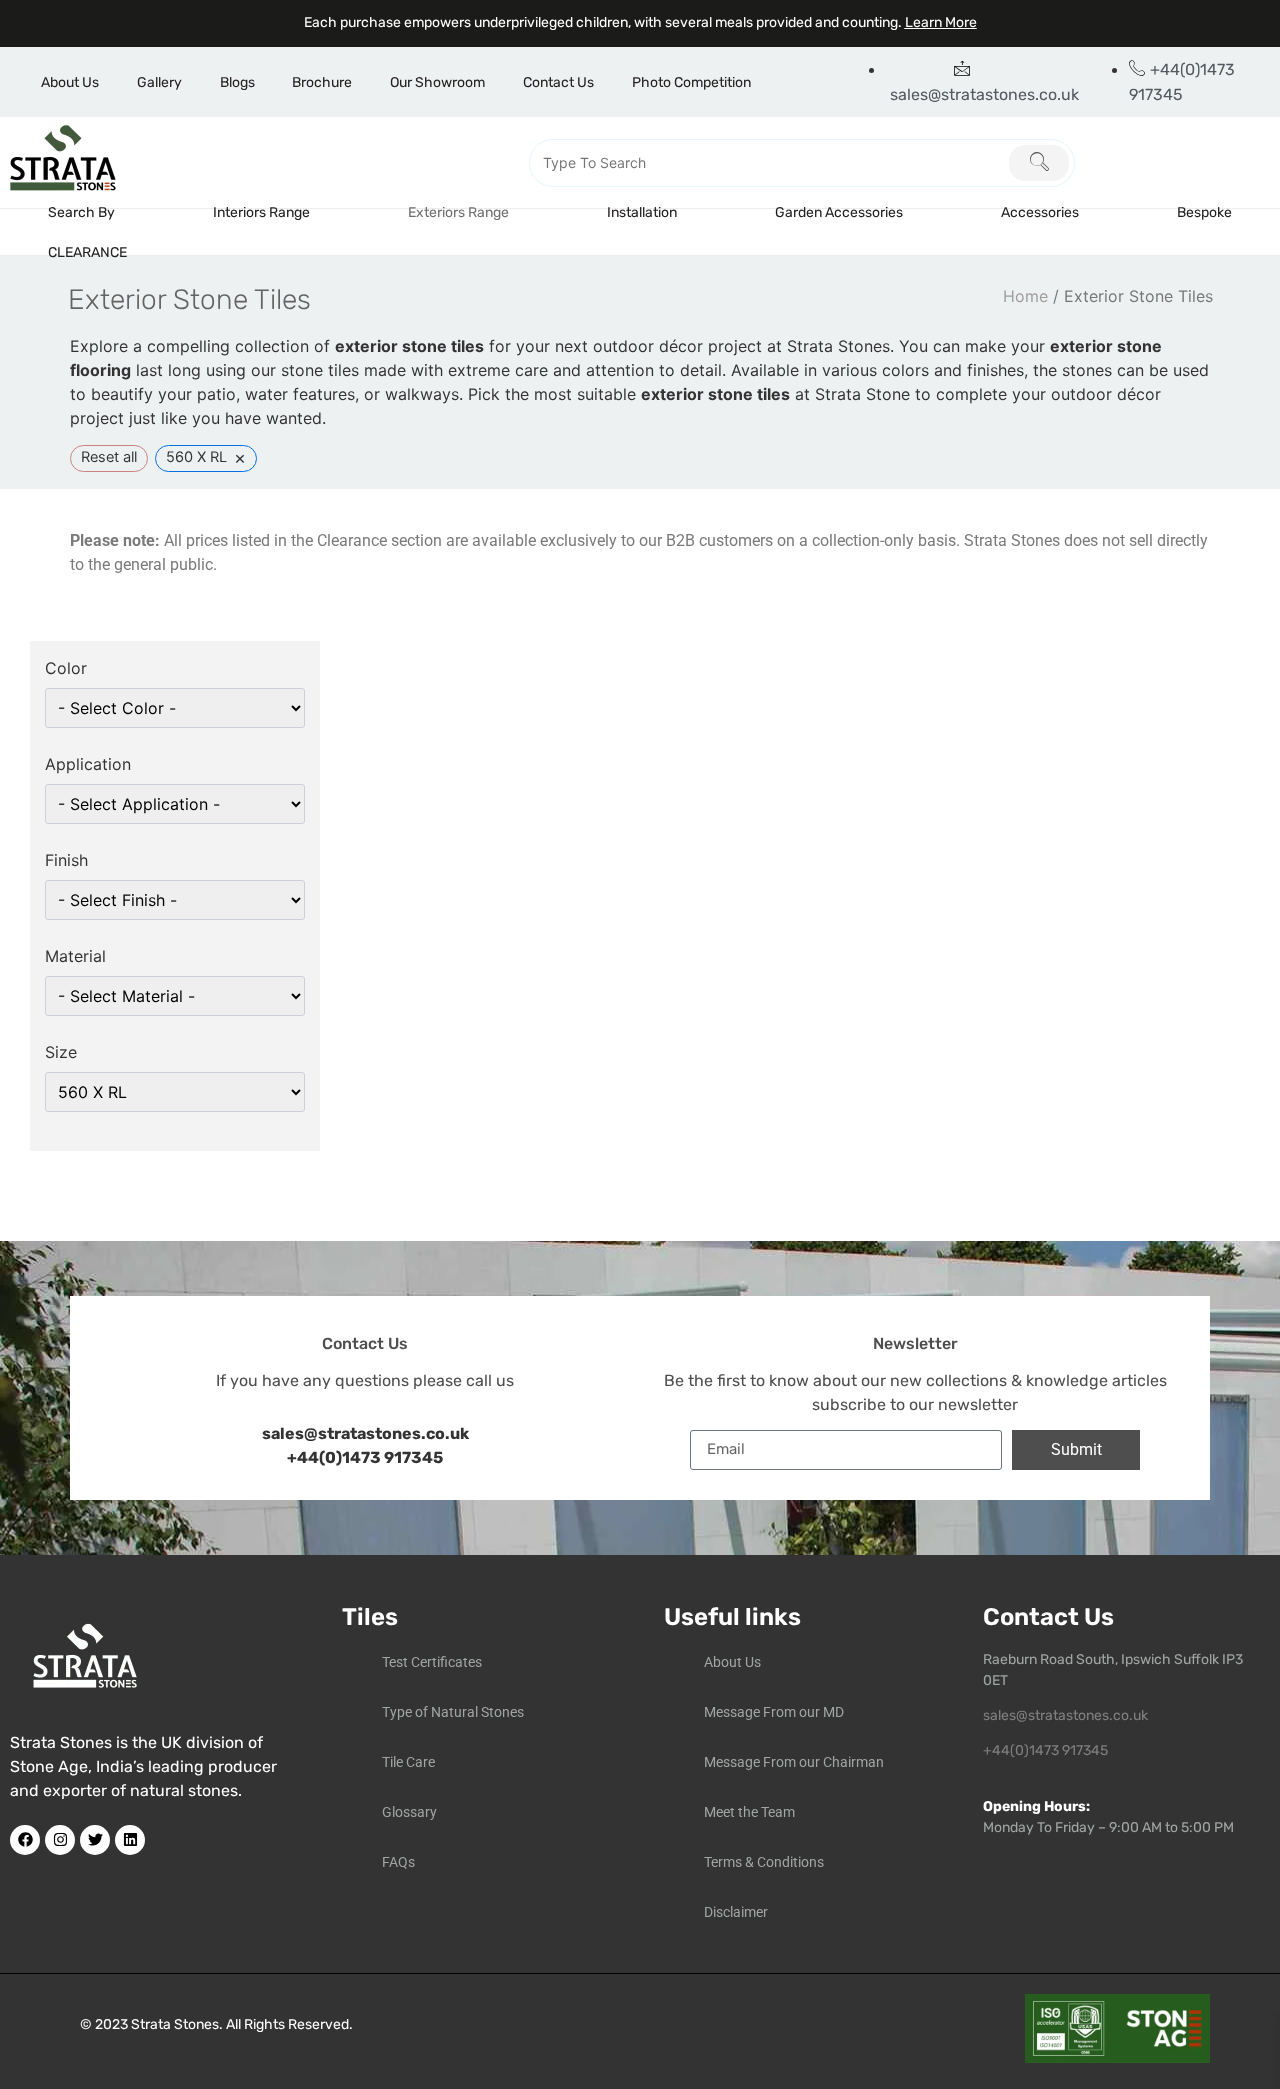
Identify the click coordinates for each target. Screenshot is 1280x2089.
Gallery (159, 82)
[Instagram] (60, 1840)
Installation (642, 212)
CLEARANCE (87, 252)
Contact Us (558, 82)
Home (1025, 296)
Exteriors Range (458, 212)
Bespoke (1204, 212)
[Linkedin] (130, 1840)
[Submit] (1039, 163)
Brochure (322, 82)
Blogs (237, 82)
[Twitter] (95, 1840)
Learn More (941, 22)
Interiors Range (261, 212)
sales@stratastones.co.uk (1065, 1715)
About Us (70, 82)
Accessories (1040, 212)
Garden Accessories (839, 212)
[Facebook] (25, 1840)
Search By (81, 212)
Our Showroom (437, 82)
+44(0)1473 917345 (365, 1457)
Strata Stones (175, 2024)
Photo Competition (691, 82)
